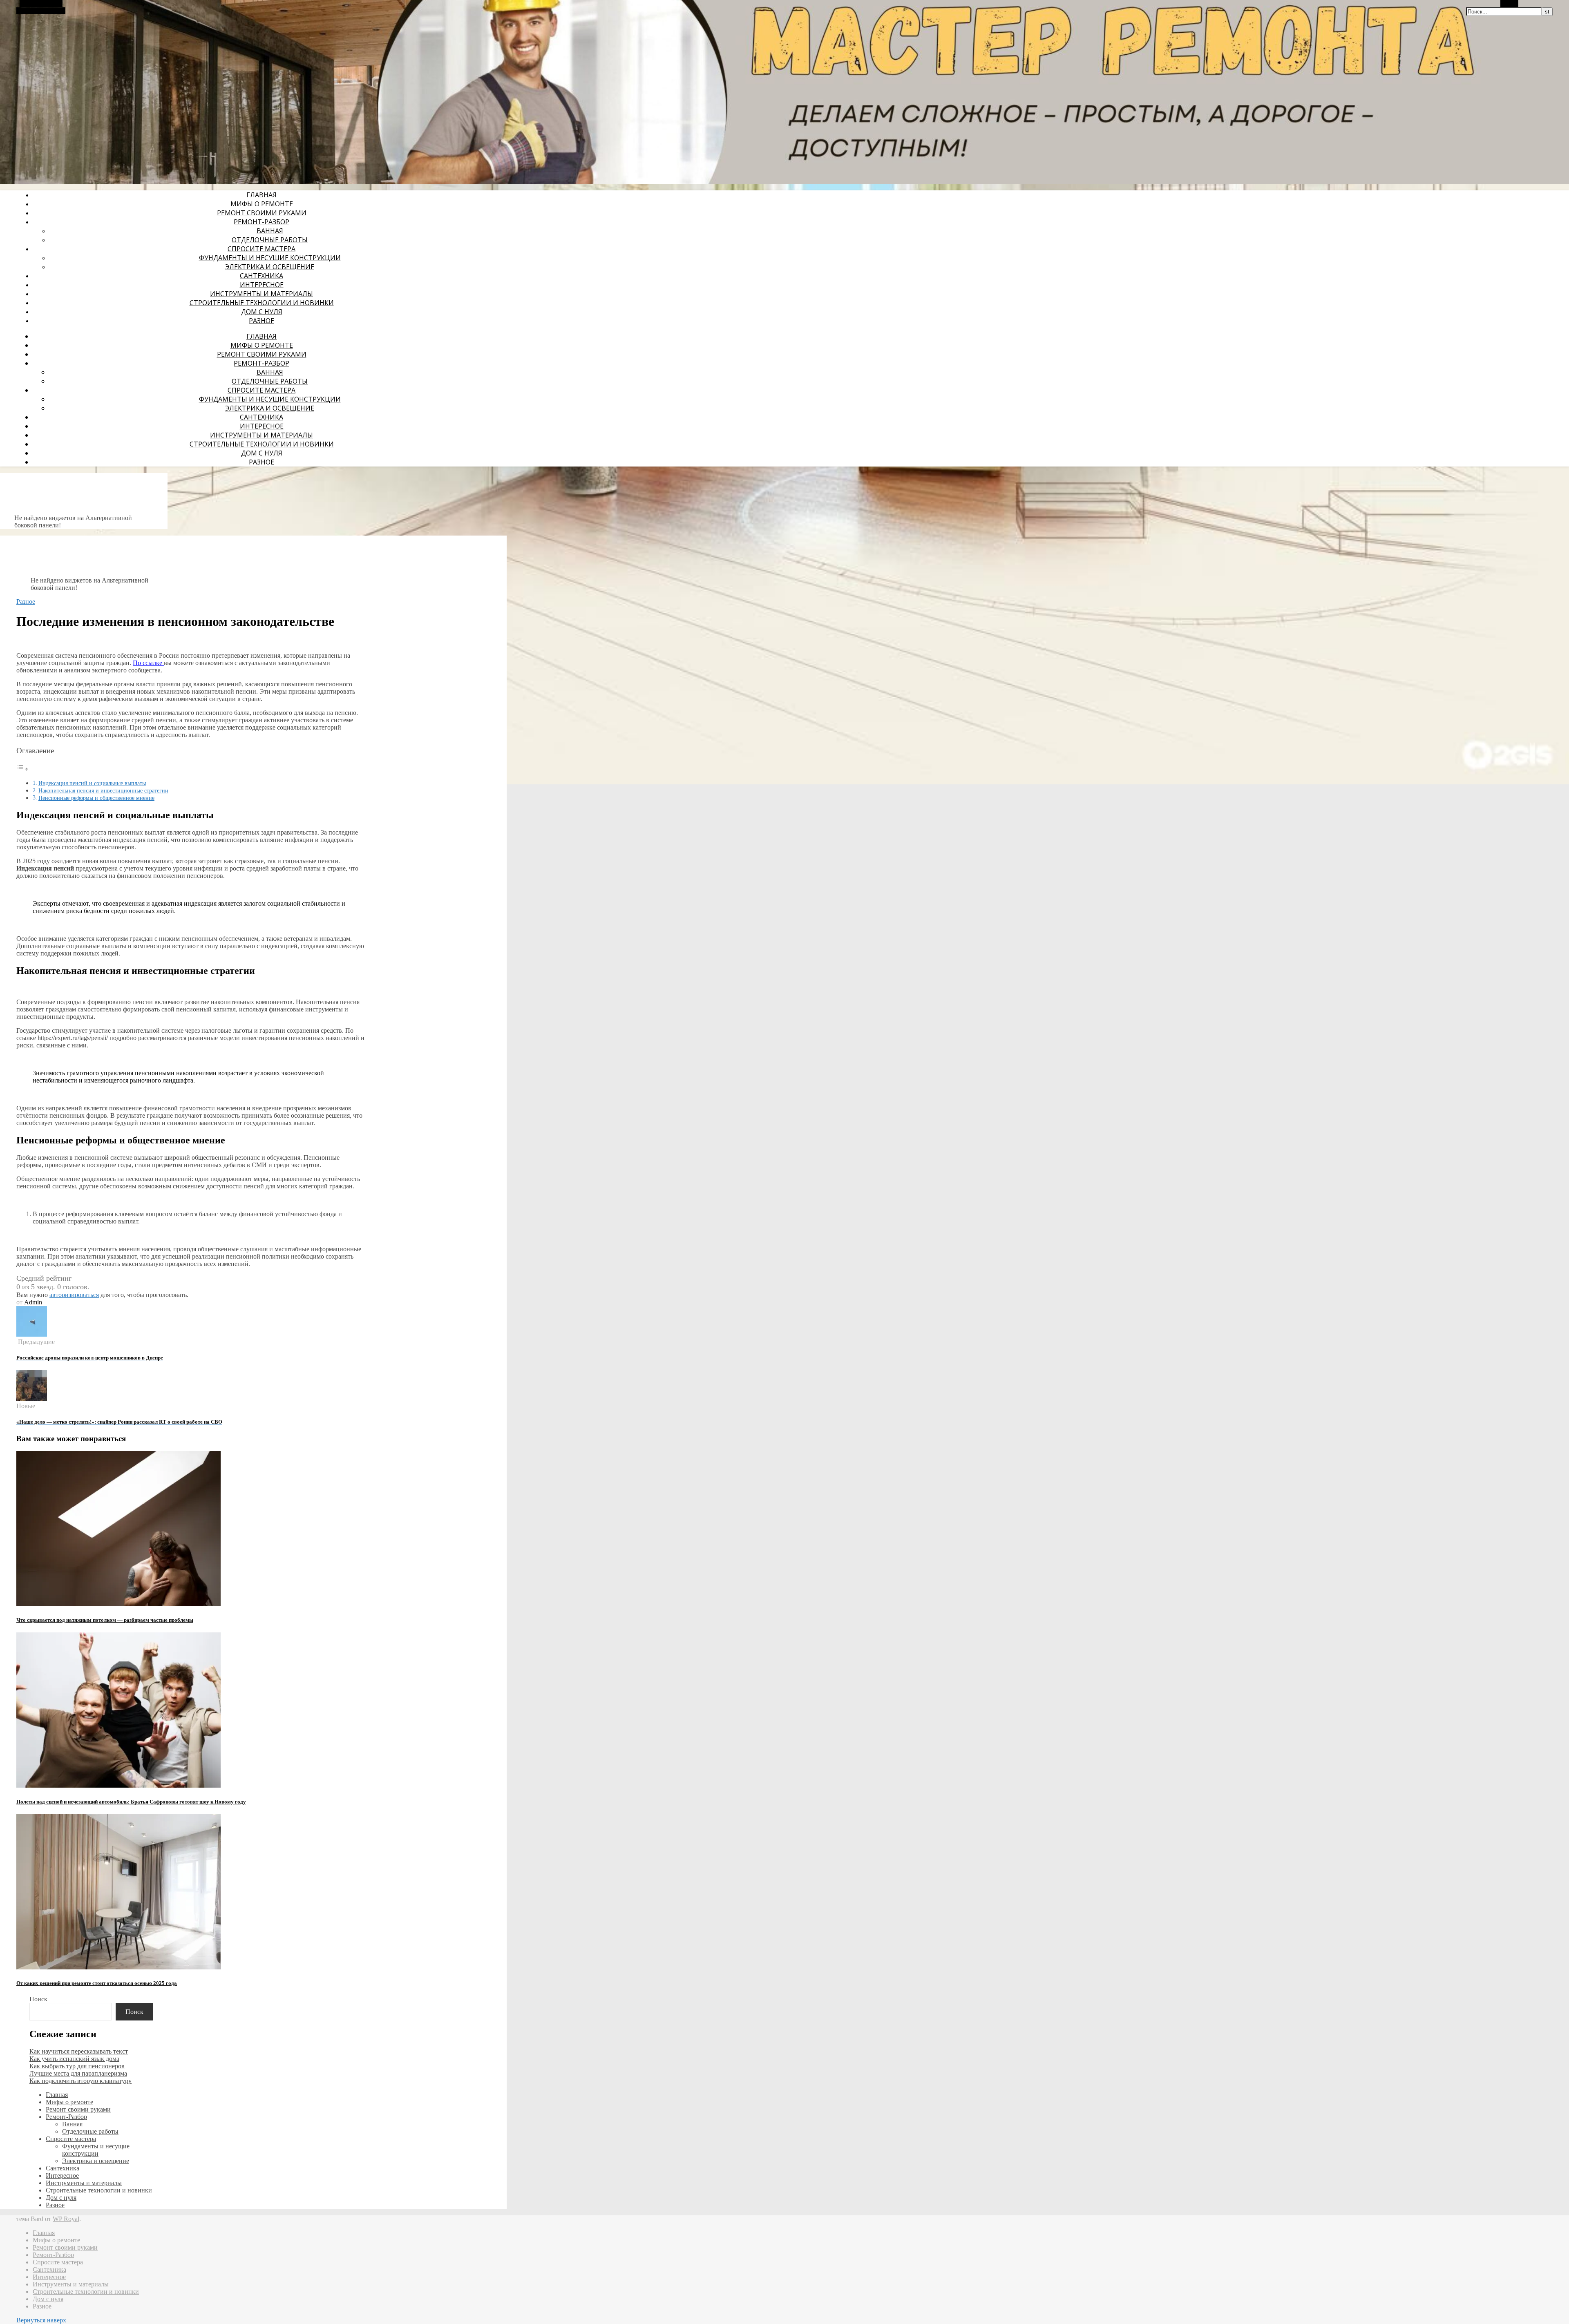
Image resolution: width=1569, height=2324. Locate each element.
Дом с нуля (262, 312)
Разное (261, 321)
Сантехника (261, 276)
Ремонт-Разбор (261, 222)
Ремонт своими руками (262, 213)
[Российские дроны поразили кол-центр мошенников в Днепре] (32, 1334)
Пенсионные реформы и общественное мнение (96, 798)
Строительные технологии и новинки (262, 303)
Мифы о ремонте (262, 204)
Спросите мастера (261, 249)
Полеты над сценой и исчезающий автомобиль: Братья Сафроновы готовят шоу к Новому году (131, 1802)
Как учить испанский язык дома (74, 2059)
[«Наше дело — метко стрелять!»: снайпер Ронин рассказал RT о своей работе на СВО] (32, 1399)
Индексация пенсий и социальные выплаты (92, 783)
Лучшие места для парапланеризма (78, 2073)
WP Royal (66, 2219)
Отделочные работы (270, 240)
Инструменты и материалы (261, 294)
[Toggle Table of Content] (22, 769)
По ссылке (148, 663)
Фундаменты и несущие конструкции (270, 258)
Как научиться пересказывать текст (79, 2051)
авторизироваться (74, 1295)
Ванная (270, 231)
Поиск (38, 1999)
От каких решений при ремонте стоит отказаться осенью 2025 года (97, 1983)
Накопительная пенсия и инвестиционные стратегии (103, 790)
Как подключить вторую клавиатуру (80, 2081)
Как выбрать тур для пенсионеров (77, 2066)
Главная (261, 195)
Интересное (262, 285)
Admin (33, 1302)
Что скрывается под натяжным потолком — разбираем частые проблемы (105, 1620)
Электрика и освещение (270, 267)
